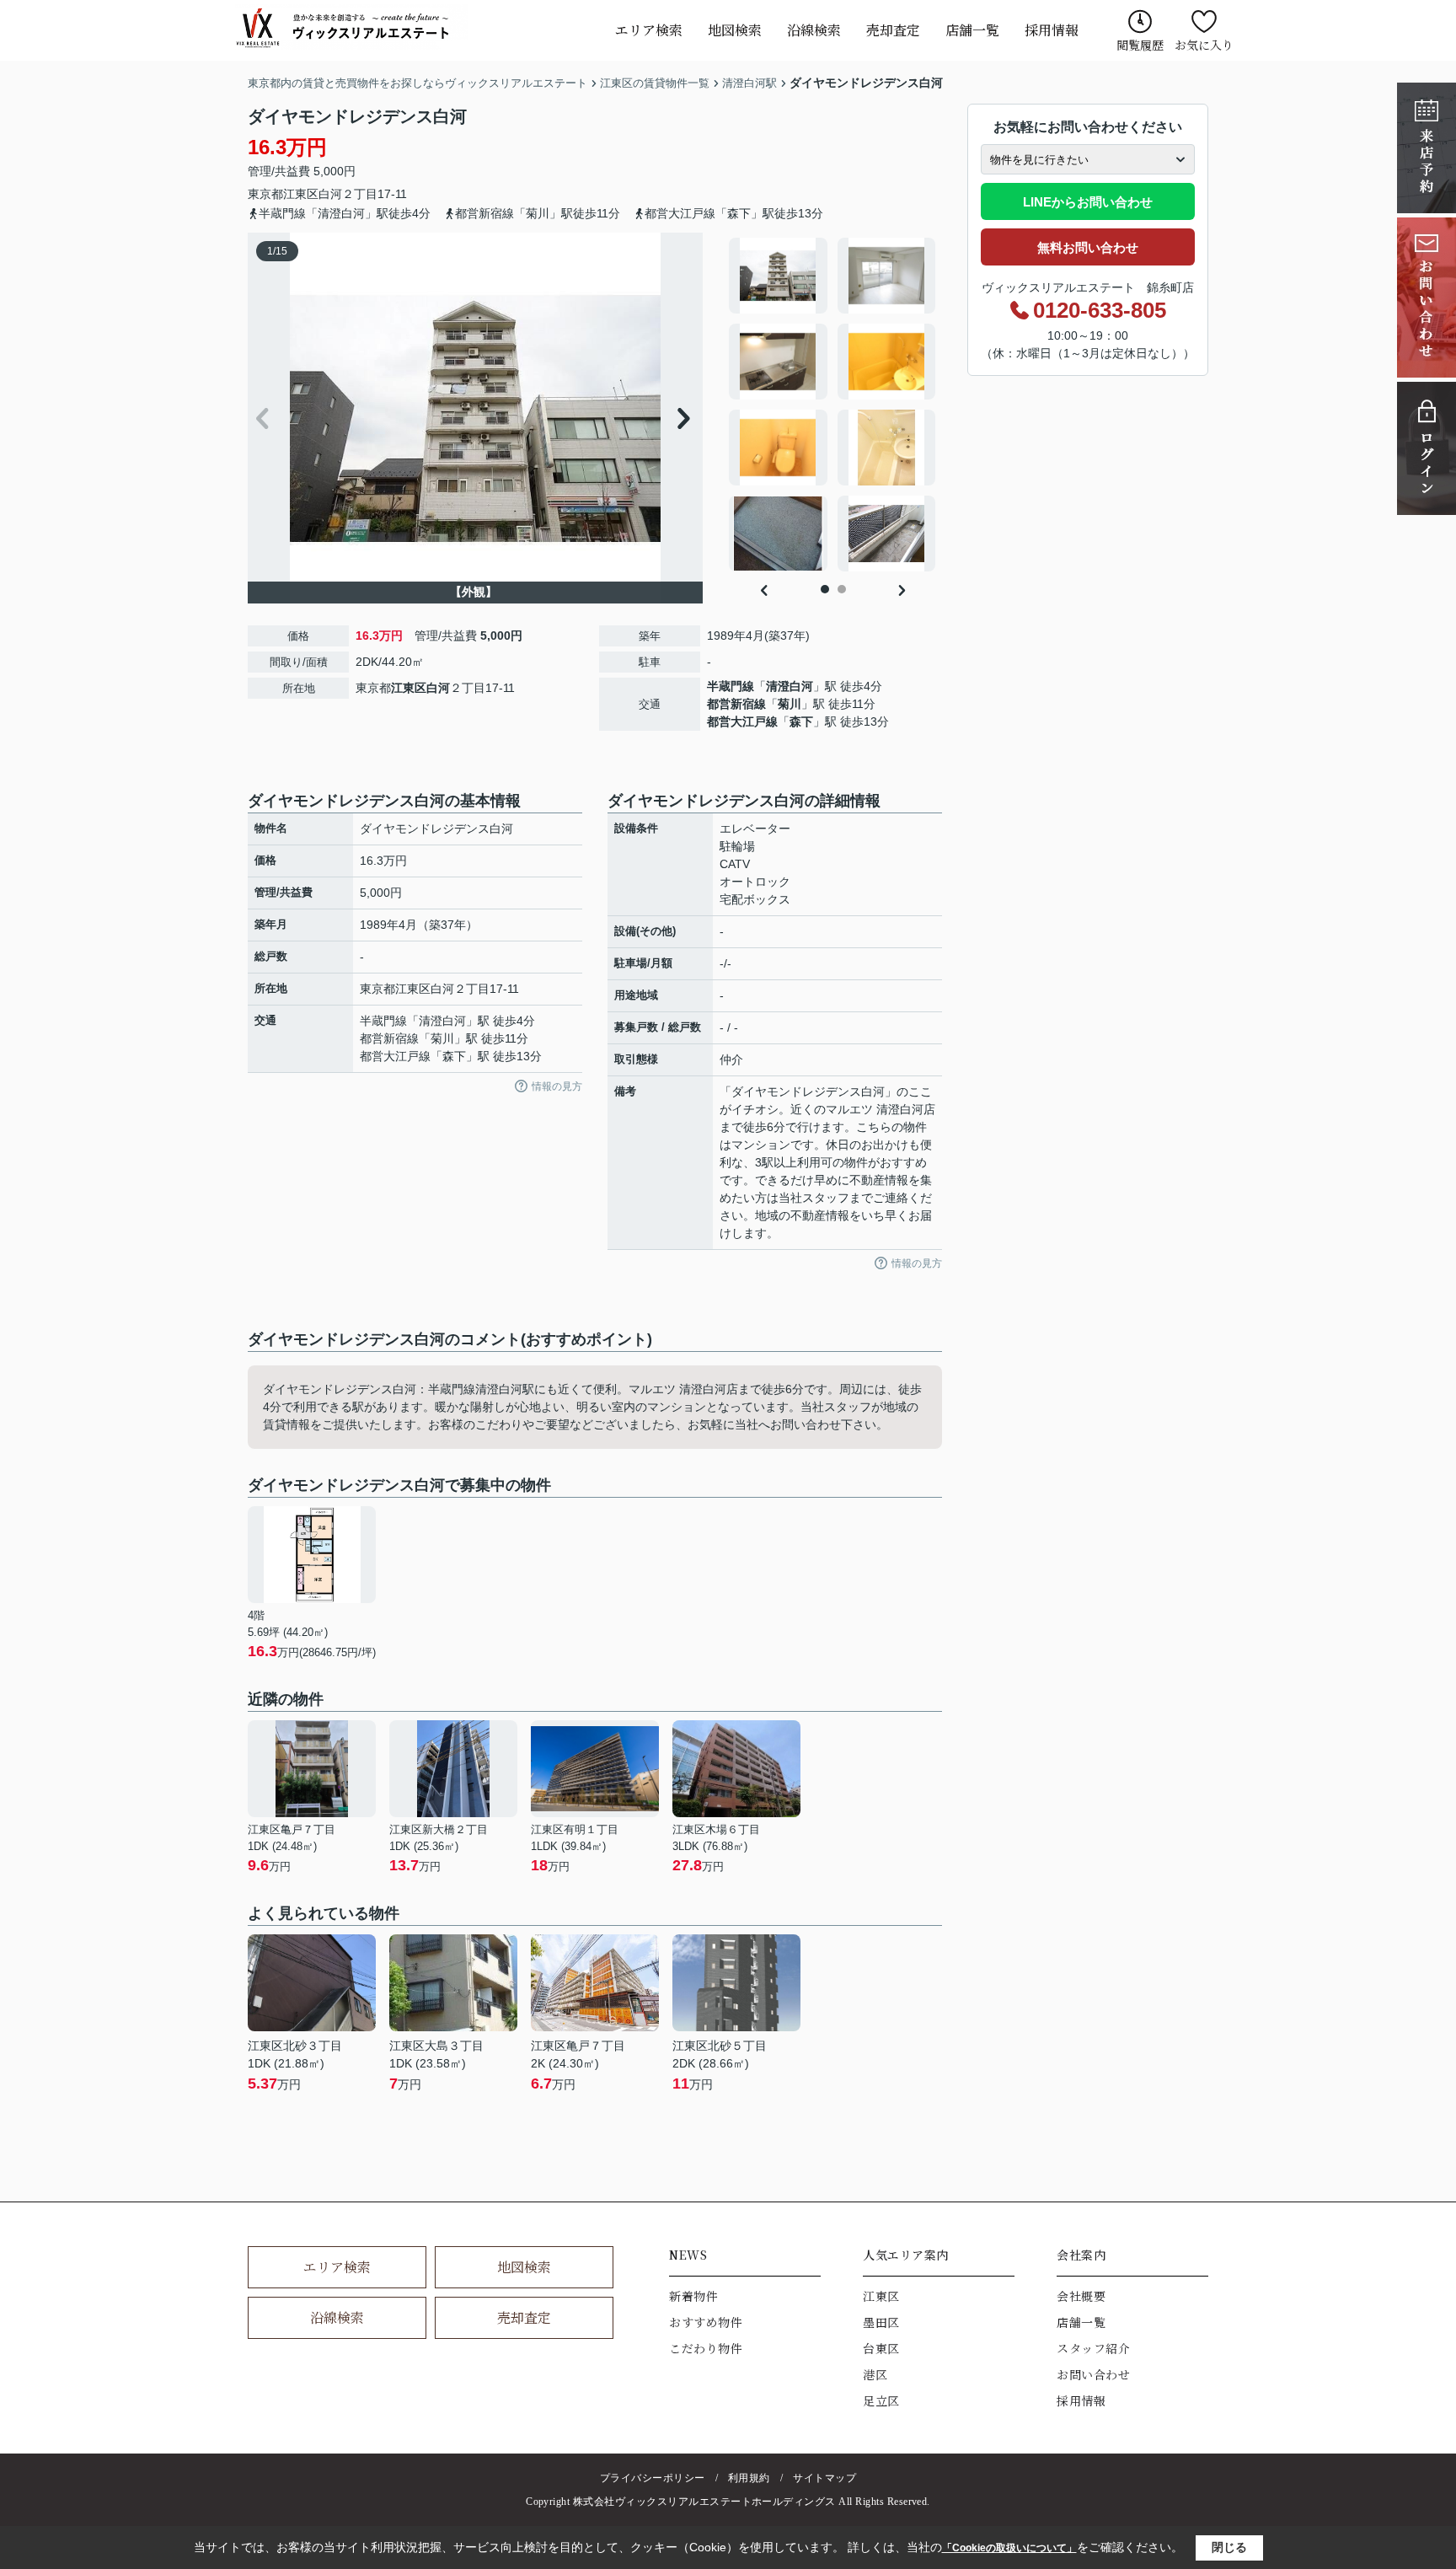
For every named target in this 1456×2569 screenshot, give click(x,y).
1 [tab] (825, 589)
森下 (801, 721)
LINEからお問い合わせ (1088, 202)
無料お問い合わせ (1088, 247)
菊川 (790, 704)
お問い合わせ (1093, 2374)
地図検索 (735, 30)
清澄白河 (790, 686)
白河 (330, 194)
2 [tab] (842, 589)
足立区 (881, 2400)
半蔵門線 (731, 686)
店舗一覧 (972, 30)
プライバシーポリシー (653, 2478)
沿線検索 (814, 30)
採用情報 (1052, 30)
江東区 (301, 194)
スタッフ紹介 (1093, 2348)
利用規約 (749, 2478)
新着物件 (693, 2296)
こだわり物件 (706, 2348)
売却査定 (893, 30)
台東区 (881, 2348)
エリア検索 (649, 30)
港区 (875, 2374)
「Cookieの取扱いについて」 (1009, 2548)
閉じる (1229, 2547)
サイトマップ (824, 2478)
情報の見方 (557, 1086)
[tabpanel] (833, 405)
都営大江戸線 (742, 721)
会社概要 (1081, 2296)
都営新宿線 (736, 704)
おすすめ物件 (706, 2322)
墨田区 (881, 2322)
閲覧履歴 (1140, 45)
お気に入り (1204, 45)
